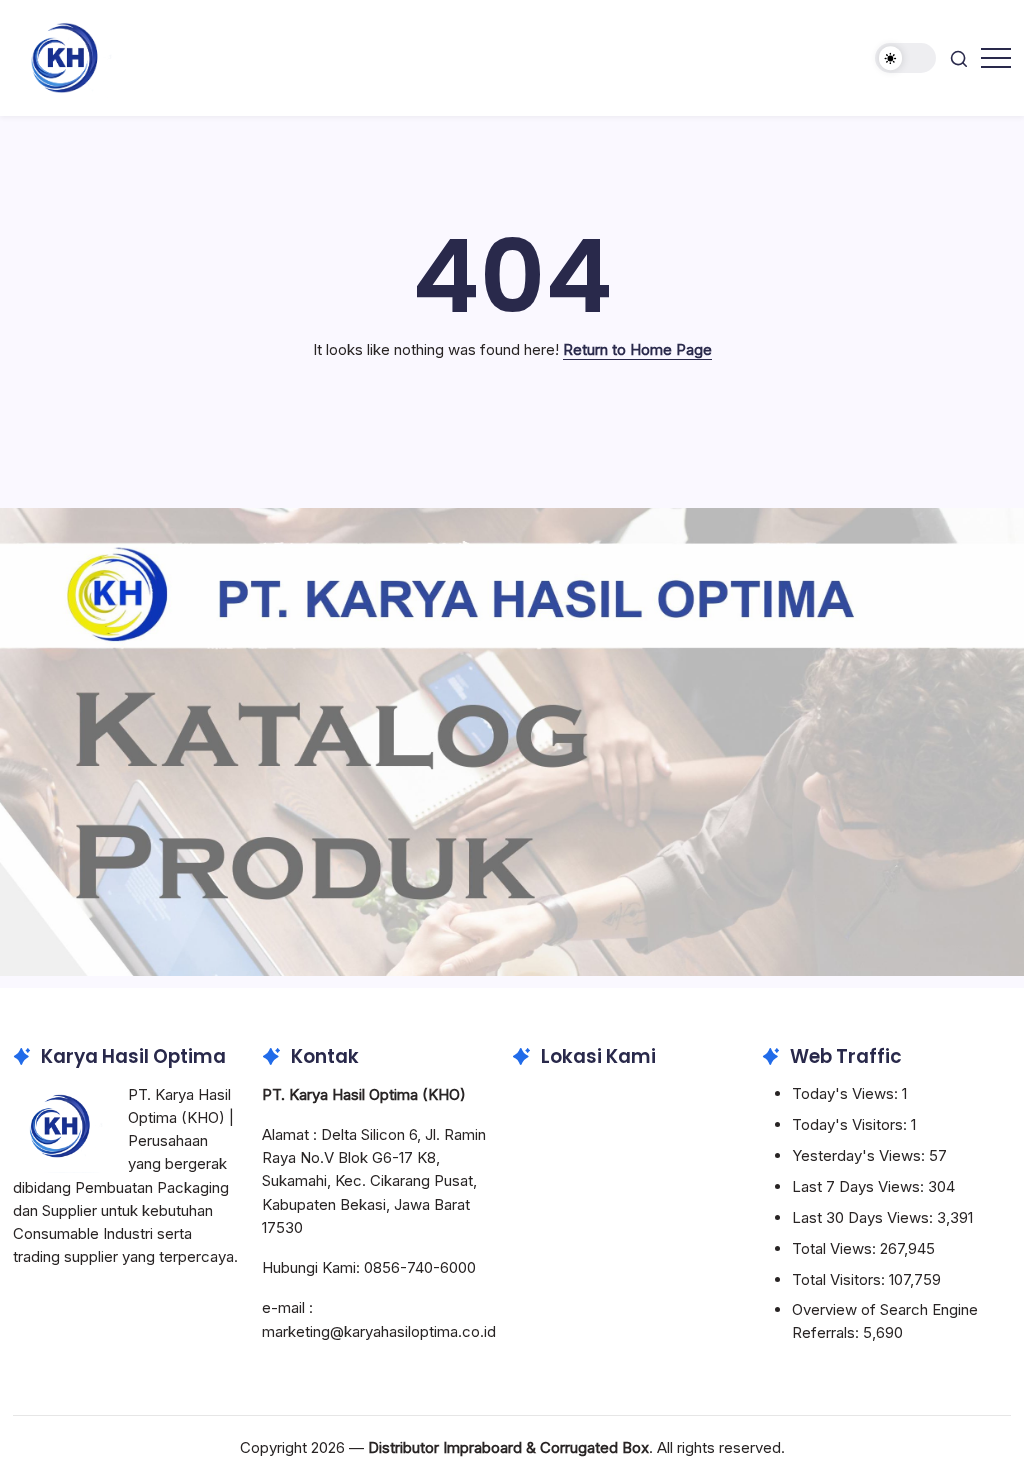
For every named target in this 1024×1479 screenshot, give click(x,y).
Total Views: (836, 1248)
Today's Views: (847, 1093)
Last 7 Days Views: (860, 1186)
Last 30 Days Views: (864, 1217)
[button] (905, 58)
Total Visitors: (840, 1279)
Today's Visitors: (851, 1124)
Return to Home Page (637, 349)
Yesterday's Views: (860, 1155)
